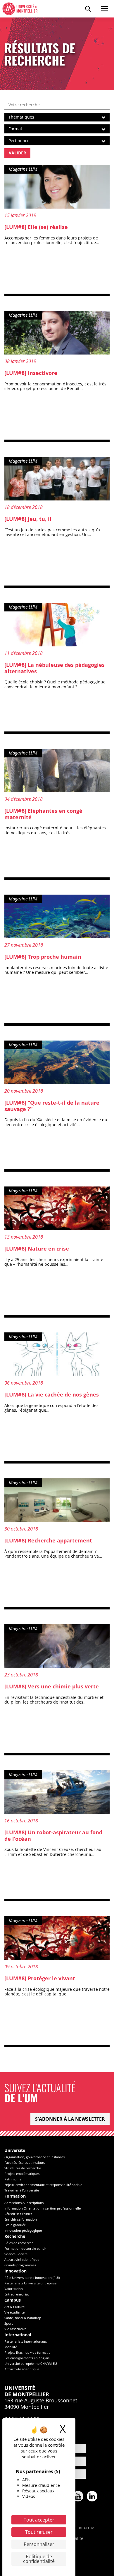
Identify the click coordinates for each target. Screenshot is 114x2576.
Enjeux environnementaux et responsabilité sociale (43, 2185)
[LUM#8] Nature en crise (37, 1249)
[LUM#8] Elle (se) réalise (36, 227)
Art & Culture (14, 2307)
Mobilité (11, 2347)
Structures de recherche (23, 2168)
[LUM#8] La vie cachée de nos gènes (52, 1394)
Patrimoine (13, 2179)
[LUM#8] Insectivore (31, 373)
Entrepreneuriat (17, 2294)
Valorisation (14, 2289)
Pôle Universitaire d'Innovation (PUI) (32, 2278)
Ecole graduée (15, 2225)
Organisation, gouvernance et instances (34, 2157)
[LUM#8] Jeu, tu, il (28, 519)
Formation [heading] (15, 2196)
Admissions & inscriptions (24, 2203)
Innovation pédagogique (23, 2230)
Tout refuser (39, 2532)
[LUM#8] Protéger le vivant (40, 1978)
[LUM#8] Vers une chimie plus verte (52, 1686)
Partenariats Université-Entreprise (30, 2283)
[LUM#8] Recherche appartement (48, 1540)
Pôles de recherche (19, 2243)
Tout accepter (39, 2520)
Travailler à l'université (22, 2190)
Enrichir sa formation (21, 2219)
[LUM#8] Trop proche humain (43, 957)
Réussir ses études (18, 2214)
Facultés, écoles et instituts (25, 2162)
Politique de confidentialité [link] (39, 2559)
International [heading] (18, 2335)
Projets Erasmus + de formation (28, 2352)
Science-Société (16, 2254)
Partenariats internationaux (26, 2341)
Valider (17, 153)
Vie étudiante (14, 2312)
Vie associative (15, 2329)
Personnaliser (39, 2544)
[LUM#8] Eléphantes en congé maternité (43, 814)
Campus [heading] (13, 2300)
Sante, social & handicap (23, 2318)
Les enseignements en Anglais (27, 2358)
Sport (9, 2323)
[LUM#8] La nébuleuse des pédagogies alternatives (55, 668)
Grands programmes (20, 2265)
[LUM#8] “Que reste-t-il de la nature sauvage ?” (52, 1106)
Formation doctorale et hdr (25, 2248)
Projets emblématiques (22, 2174)
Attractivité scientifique (22, 2259)
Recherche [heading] (15, 2236)
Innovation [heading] (15, 2271)
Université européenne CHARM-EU (31, 2363)
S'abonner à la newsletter (70, 2119)
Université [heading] (15, 2151)
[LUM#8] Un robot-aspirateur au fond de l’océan (53, 1836)
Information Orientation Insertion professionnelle (43, 2208)
